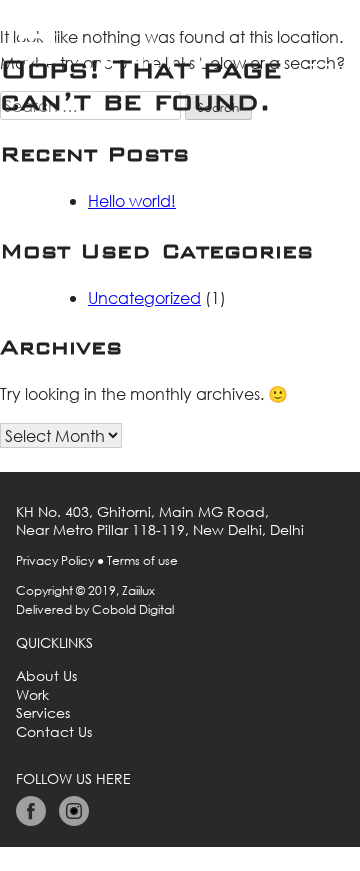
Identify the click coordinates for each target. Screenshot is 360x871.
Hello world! (132, 200)
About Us (46, 676)
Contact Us (54, 732)
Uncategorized (144, 297)
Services (43, 713)
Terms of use (142, 560)
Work (32, 695)
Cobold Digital (133, 609)
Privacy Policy (55, 560)
